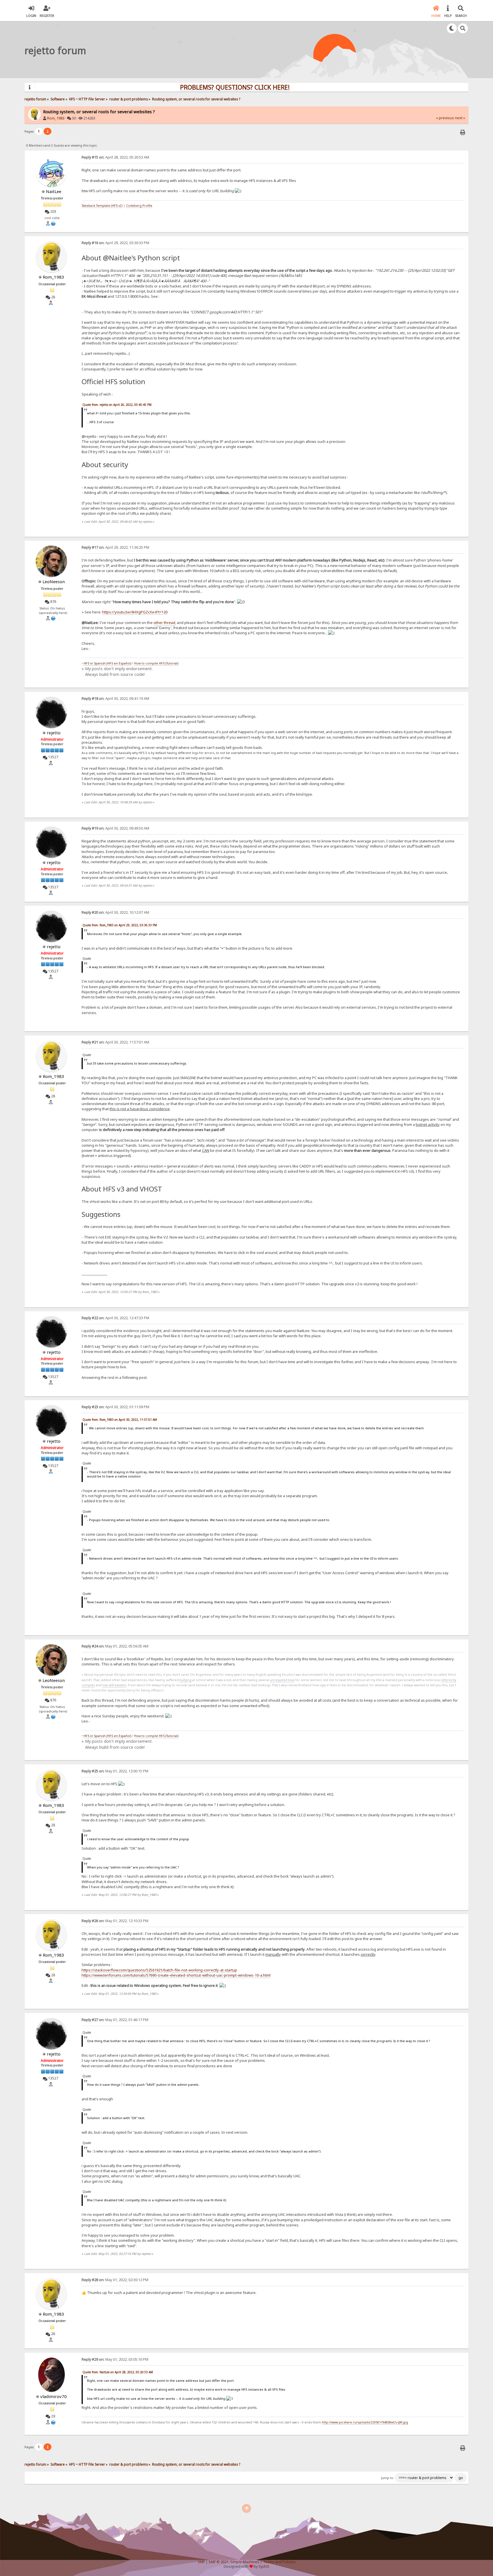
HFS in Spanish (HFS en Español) (107, 663)
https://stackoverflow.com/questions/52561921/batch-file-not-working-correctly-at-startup (159, 1970)
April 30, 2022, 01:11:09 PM (115, 1407)
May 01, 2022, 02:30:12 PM (115, 2280)
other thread (164, 623)
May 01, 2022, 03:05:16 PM (115, 2359)
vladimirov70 (53, 2396)
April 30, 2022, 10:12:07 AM (115, 912)
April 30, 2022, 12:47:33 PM (115, 1318)
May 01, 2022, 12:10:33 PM (115, 1921)
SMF (201, 2562)
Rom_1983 (56, 118)
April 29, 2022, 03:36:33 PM (115, 243)
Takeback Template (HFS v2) (102, 206)
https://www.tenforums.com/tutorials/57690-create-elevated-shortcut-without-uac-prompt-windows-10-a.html (176, 1975)
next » (460, 118)
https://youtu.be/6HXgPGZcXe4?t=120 (135, 612)
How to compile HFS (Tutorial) (156, 663)
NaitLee (54, 191)
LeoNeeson (54, 581)
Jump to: (388, 2478)
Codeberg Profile (139, 206)
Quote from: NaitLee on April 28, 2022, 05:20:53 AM (118, 2372)
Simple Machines (245, 2562)
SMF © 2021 (219, 2562)
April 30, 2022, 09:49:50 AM (115, 828)
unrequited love (282, 1680)
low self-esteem (114, 1685)
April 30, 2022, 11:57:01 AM (115, 1042)
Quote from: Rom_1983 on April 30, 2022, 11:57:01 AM (120, 1420)
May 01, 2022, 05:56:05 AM (115, 1646)
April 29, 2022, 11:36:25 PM (115, 547)
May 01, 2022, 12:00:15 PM (115, 1771)
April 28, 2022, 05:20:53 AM (115, 157)
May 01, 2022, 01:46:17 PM (115, 2020)
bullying (185, 1680)
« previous (445, 118)
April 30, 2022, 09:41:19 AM (115, 699)
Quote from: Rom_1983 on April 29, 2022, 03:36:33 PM (120, 925)
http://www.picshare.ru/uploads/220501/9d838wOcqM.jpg (365, 2422)
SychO (264, 2566)
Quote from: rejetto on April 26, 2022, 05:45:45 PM (117, 405)
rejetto (54, 733)
